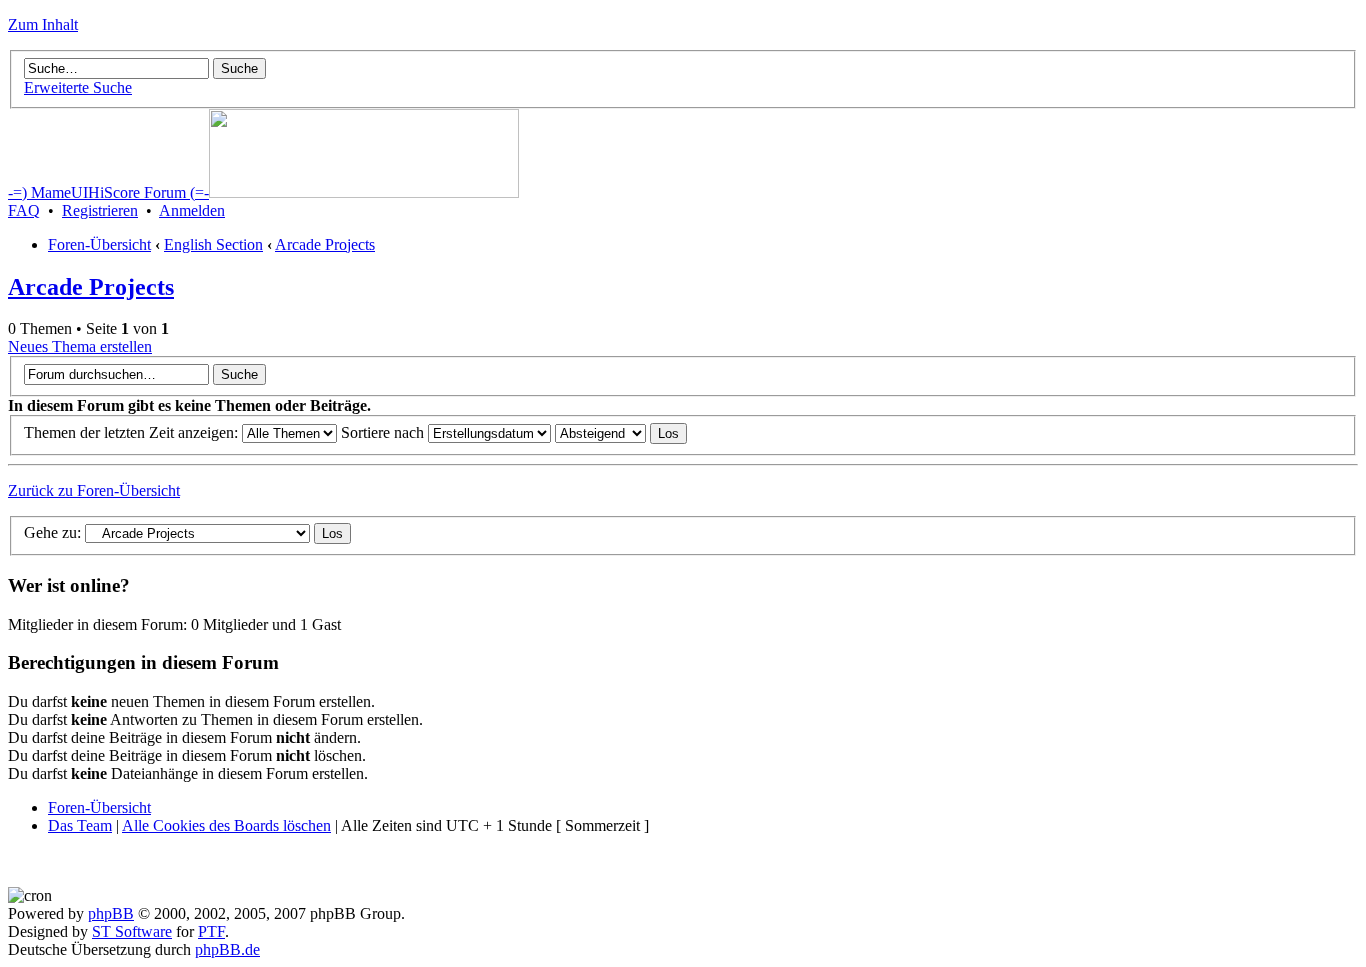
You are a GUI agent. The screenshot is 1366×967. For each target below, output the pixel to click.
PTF (211, 931)
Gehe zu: (52, 532)
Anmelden (192, 210)
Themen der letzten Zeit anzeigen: (133, 432)
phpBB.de (227, 949)
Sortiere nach (384, 432)
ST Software (132, 931)
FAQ (24, 210)
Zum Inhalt (43, 24)
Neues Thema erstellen (80, 346)
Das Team (80, 825)
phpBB (111, 913)
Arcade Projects (325, 244)
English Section (213, 244)
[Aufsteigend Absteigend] (621, 432)
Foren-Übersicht (99, 244)
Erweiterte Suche (78, 87)
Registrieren (100, 210)
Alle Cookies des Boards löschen (226, 825)
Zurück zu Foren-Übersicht (94, 490)
